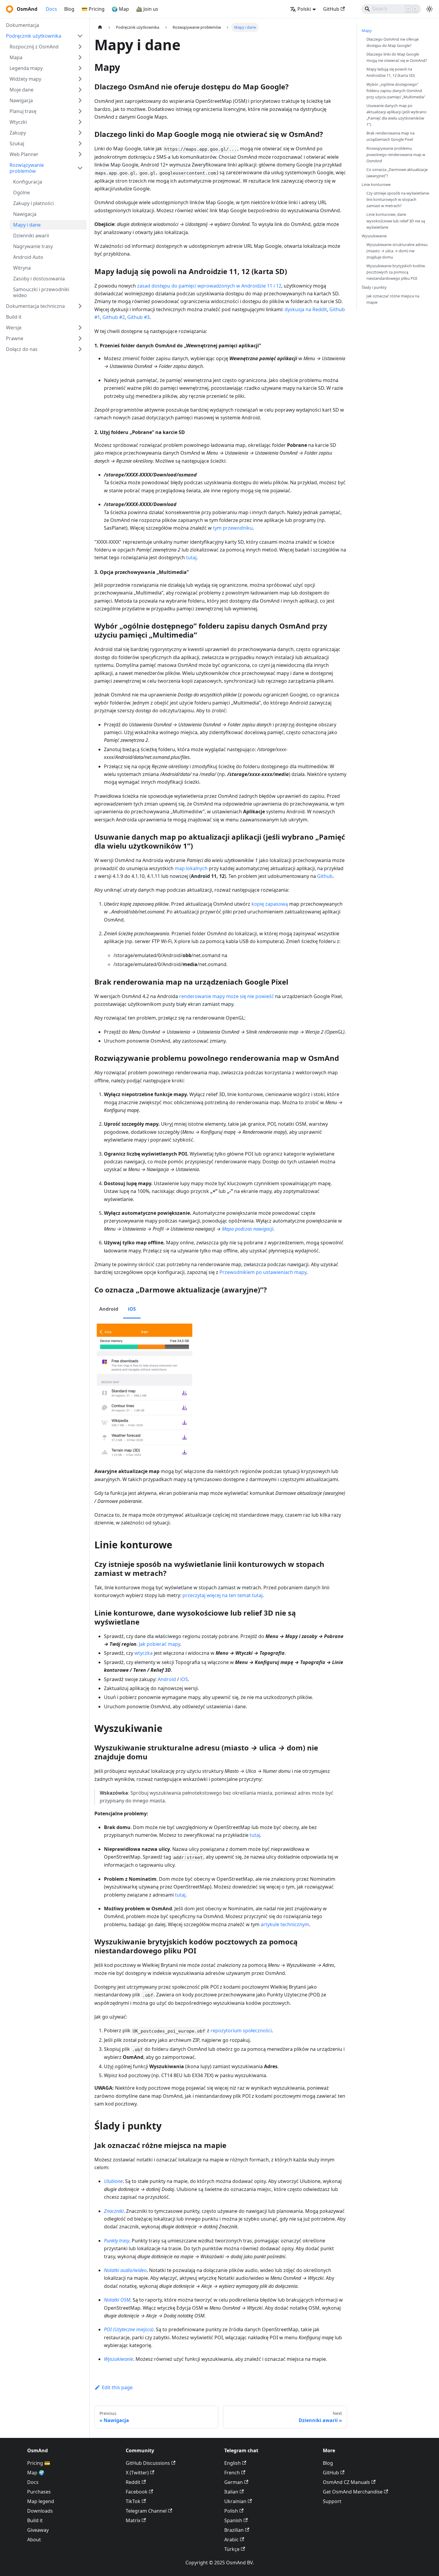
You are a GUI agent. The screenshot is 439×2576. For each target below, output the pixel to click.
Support (332, 2501)
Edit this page (117, 2387)
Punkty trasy (117, 2241)
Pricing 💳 (39, 2463)
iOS (184, 1679)
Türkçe (232, 2549)
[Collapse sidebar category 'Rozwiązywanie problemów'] (80, 168)
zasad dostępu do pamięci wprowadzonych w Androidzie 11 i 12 (209, 286)
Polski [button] (304, 9)
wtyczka (143, 1653)
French (232, 2473)
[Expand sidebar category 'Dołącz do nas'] (80, 349)
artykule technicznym (285, 1924)
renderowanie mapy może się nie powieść (227, 996)
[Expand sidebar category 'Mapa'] (80, 57)
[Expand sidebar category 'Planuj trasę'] (80, 111)
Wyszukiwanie (119, 2359)
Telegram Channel (146, 2511)
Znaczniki (114, 2211)
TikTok (133, 2501)
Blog (69, 9)
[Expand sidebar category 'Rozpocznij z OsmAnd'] (80, 47)
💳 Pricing (93, 9)
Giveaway (38, 2530)
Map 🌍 (36, 2473)
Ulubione (113, 2181)
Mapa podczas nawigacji (248, 1229)
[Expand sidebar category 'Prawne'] (80, 338)
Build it (35, 2520)
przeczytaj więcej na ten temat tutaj (222, 1595)
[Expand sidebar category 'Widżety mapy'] (80, 79)
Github (325, 876)
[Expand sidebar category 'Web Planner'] (80, 154)
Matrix (133, 2520)
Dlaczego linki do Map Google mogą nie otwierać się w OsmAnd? (397, 57)
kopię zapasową (270, 904)
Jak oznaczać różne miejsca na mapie (393, 299)
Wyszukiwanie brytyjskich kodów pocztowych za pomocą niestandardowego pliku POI (396, 272)
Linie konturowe (376, 184)
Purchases (39, 2492)
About (34, 2540)
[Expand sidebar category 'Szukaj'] (80, 143)
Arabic (231, 2540)
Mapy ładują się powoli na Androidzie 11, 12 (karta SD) (391, 72)
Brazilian (234, 2530)
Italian (231, 2492)
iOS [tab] (132, 1309)
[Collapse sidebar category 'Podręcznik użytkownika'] (80, 36)
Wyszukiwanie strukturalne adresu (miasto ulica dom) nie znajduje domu (397, 251)
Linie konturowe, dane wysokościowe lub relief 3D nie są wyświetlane (396, 221)
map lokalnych (191, 868)
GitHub (331, 9)
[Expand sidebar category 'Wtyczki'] (80, 122)
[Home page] (100, 27)
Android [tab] (109, 1309)
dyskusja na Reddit (306, 309)
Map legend (41, 2501)
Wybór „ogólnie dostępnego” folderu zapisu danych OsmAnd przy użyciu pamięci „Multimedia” (396, 91)
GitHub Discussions (148, 2463)
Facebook (137, 2492)
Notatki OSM (117, 2300)
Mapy (367, 30)
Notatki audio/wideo (125, 2270)
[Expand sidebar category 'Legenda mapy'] (80, 68)
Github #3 (138, 317)
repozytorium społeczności (241, 2030)
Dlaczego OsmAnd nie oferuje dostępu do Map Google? (393, 42)
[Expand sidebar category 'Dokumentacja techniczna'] (80, 306)
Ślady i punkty (374, 287)
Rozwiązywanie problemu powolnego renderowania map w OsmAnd (396, 155)
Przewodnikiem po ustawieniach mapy (263, 1272)
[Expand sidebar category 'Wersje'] (80, 328)
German (234, 2482)
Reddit (133, 2482)
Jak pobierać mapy (159, 1644)
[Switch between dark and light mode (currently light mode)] (429, 9)
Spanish (233, 2520)
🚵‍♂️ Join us (147, 9)
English (232, 2463)
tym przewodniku (233, 528)
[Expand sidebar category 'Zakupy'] (80, 133)
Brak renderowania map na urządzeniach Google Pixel (390, 136)
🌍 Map (120, 9)
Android (167, 1679)
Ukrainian (235, 2501)
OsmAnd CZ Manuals (346, 2482)
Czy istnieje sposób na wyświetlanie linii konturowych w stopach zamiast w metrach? (398, 199)
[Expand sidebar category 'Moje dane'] (80, 90)
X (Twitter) (137, 2473)
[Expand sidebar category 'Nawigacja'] (80, 100)
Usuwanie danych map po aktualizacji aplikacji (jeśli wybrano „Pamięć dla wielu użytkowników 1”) (396, 115)
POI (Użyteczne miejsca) (129, 2329)
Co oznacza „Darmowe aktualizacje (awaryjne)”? (397, 173)
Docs (51, 9)
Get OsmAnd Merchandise (353, 2492)
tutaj (191, 557)
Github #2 (114, 317)
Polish (231, 2511)
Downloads (40, 2511)
